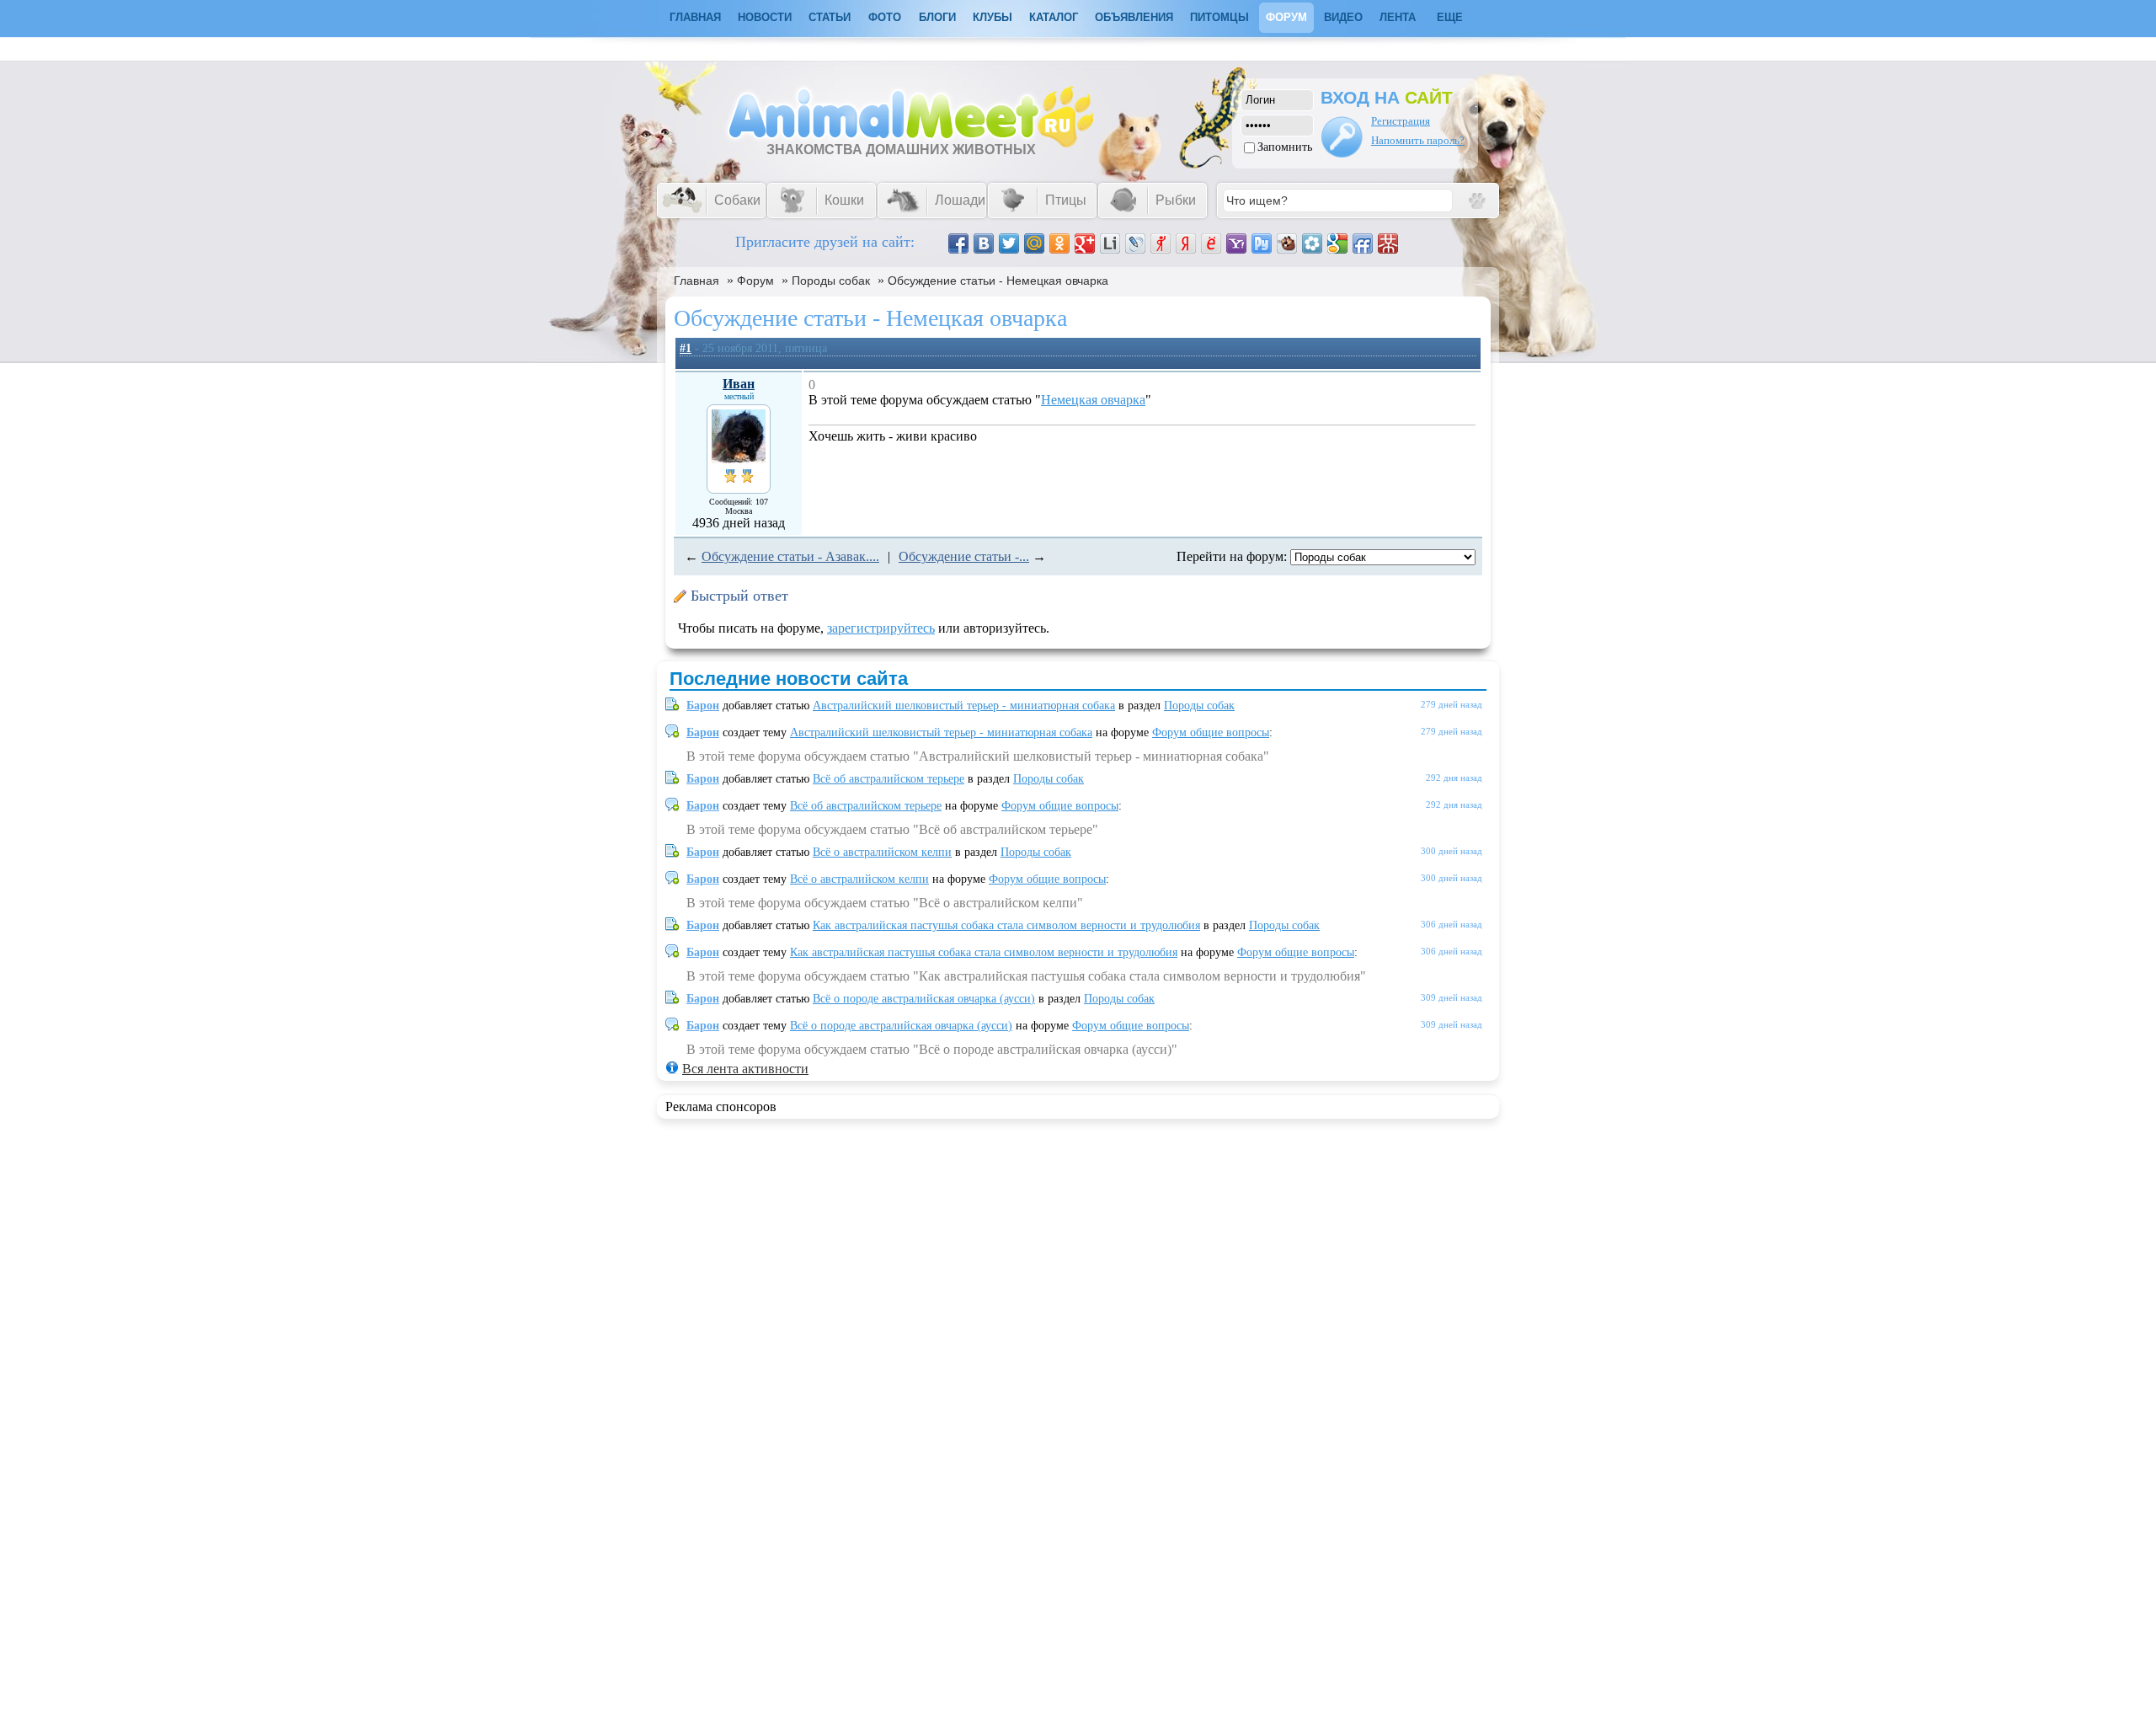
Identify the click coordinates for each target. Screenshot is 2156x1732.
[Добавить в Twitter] (1009, 243)
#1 (686, 348)
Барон (703, 706)
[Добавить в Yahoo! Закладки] (1236, 243)
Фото (885, 17)
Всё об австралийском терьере (889, 779)
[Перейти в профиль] (739, 459)
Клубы (993, 17)
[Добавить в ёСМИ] (1211, 243)
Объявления (1134, 17)
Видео (1343, 17)
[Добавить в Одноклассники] (1059, 243)
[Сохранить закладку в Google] (1337, 243)
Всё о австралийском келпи (882, 852)
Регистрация (1401, 121)
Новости (765, 17)
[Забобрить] (1287, 243)
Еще (1450, 17)
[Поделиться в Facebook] (958, 243)
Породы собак (831, 281)
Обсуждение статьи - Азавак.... (790, 556)
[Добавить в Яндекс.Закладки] (1186, 243)
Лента (1398, 17)
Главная (696, 281)
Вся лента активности (745, 1069)
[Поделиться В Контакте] (984, 243)
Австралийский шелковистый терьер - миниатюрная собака (964, 706)
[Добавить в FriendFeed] (1363, 243)
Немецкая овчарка (1093, 400)
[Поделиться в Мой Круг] (1312, 243)
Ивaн (739, 384)
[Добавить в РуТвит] (1262, 243)
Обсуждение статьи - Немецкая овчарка (998, 281)
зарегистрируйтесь (881, 628)
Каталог (1054, 17)
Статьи (830, 17)
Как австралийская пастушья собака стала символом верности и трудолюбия (1006, 925)
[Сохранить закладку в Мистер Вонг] (1388, 243)
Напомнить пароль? (1418, 140)
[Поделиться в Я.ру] (1161, 243)
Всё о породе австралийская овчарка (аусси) (924, 999)
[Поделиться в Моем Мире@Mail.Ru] (1034, 243)
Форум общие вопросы (1211, 732)
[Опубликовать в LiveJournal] (1135, 243)
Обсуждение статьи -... (964, 556)
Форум (1286, 17)
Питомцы (1219, 17)
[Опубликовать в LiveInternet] (1110, 243)
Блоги (937, 17)
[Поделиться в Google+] (1085, 243)
